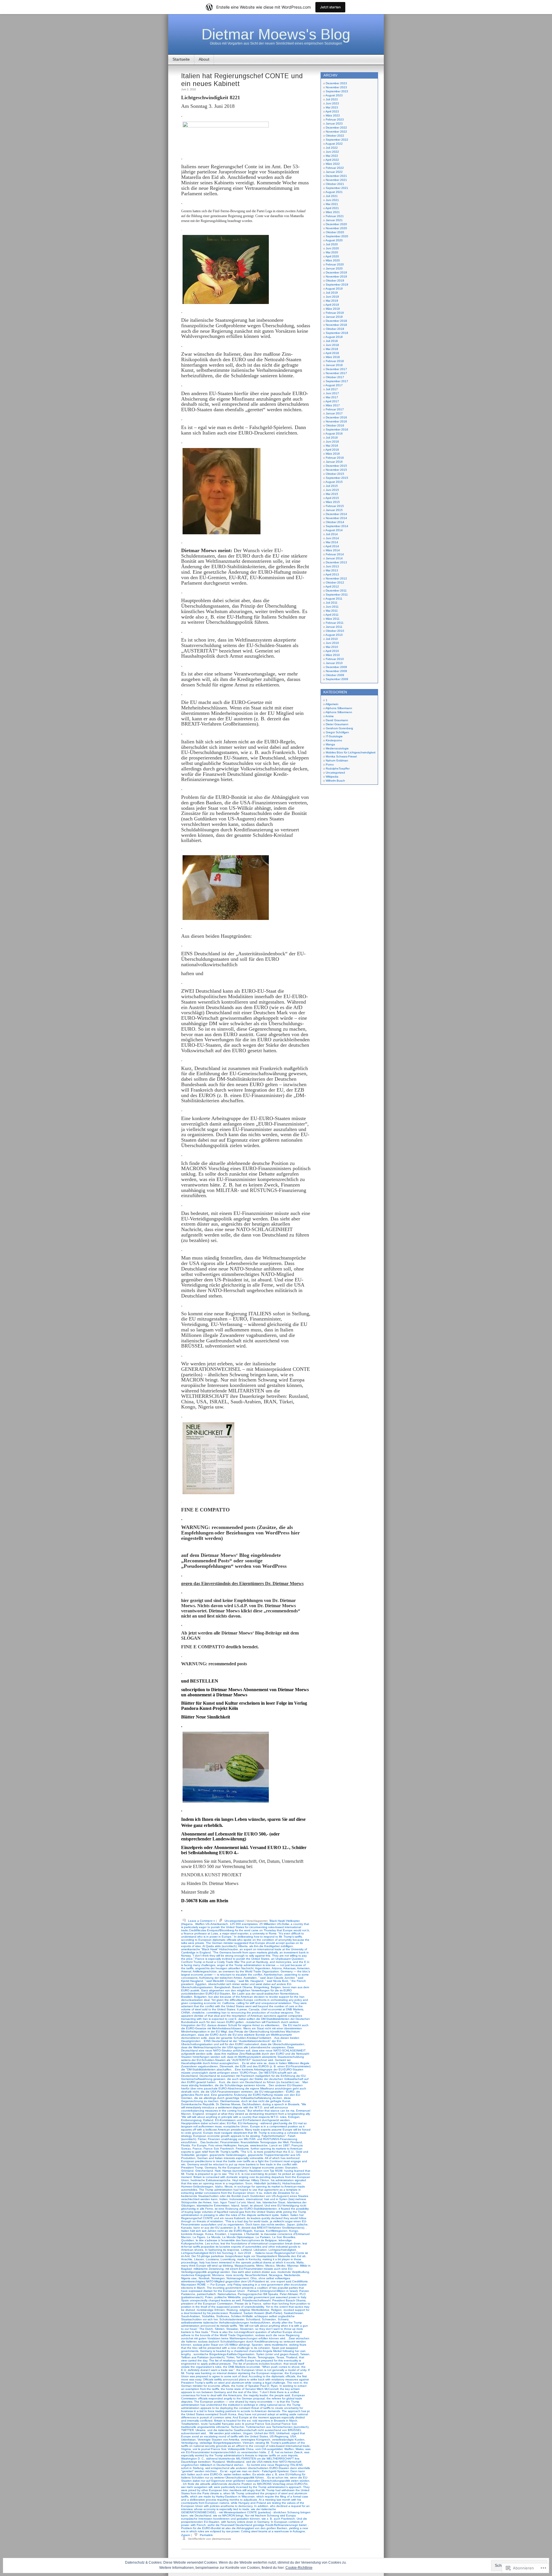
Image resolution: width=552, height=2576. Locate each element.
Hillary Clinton (260, 2180)
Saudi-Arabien (191, 2316)
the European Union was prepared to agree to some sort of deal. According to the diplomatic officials (242, 2375)
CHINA (186, 2013)
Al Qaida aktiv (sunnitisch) (220, 1946)
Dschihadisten (251, 2104)
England (198, 2114)
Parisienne (188, 2294)
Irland (251, 2202)
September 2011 (337, 595)
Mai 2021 (332, 204)
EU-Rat (232, 2123)
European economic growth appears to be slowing (227, 2136)
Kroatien (221, 2234)
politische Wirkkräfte (228, 2297)
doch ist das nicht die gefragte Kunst (266, 2101)
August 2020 (334, 240)
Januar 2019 (334, 317)
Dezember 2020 (336, 224)
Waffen (289, 2449)
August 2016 (334, 434)
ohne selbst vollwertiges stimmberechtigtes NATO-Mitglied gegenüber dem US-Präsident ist (236, 2280)
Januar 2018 (334, 365)
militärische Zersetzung (209, 2269)
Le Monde (214, 2237)
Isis (259, 2202)
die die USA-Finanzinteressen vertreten (227, 2092)
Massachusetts (245, 2266)
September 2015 (337, 478)
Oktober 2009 (335, 675)
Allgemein (332, 704)
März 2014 (333, 550)
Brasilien (187, 1997)
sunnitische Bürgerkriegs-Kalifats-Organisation (224, 2354)
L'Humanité (252, 2234)
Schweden (269, 2319)
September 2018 (337, 333)
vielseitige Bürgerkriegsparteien (220, 2443)
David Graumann (337, 720)
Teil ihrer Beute (246, 2357)
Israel (245, 2205)
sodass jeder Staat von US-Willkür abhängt (221, 2345)
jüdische (302, 2224)
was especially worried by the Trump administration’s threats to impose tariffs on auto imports (245, 2454)
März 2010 (333, 655)
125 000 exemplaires (244, 1924)
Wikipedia (332, 777)
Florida (186, 2145)
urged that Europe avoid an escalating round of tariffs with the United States (243, 2435)
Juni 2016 (332, 442)
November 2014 (336, 518)
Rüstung (232, 2310)
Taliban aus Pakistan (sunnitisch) (203, 2357)
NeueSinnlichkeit (256, 2275)
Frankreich (227, 2149)
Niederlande (292, 2275)
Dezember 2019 (336, 272)
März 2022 (333, 164)
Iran (216, 2202)
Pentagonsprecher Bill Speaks (258, 2294)
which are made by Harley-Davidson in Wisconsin (222, 2496)
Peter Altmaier (289, 2294)
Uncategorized (234, 1921)
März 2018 (333, 357)
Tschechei (237, 2427)
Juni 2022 (332, 152)
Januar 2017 (334, 413)
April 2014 (332, 546)
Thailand (292, 2357)
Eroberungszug (191, 2120)
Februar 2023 (335, 119)
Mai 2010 (332, 647)
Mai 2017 (332, 397)
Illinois (229, 2186)
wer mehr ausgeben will (197, 2487)
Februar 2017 (335, 409)
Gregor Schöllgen (337, 732)
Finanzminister (230, 2142)
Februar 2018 (335, 361)
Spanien (257, 2345)
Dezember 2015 (336, 466)
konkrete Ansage (192, 2234)
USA (293, 2436)
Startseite (181, 59)
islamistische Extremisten (213, 2205)
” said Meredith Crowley (220, 1981)
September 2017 (337, 381)
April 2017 (332, 401)
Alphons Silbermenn (339, 712)
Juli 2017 (332, 389)
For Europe (199, 2145)
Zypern (186, 2535)
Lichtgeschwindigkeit (282, 2250)
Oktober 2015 (335, 474)
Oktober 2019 (335, 281)
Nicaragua (276, 2275)
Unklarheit (283, 2433)
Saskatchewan (294, 2313)
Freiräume (242, 2149)
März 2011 (333, 619)
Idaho (219, 2186)
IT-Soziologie (334, 736)
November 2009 (336, 671)
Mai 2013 (332, 570)
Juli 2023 (332, 99)
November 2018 (336, 325)
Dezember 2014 (336, 514)
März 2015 (333, 502)
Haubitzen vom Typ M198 (266, 2171)
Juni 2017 (332, 393)
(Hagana (187, 1924)
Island (235, 2205)
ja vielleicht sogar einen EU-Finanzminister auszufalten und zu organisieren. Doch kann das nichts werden (244, 2223)
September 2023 (337, 91)
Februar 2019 (335, 313)
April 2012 (332, 586)
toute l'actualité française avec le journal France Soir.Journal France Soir (249, 2424)
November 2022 (336, 132)
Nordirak (204, 2278)
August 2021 (334, 192)
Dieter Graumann (337, 724)
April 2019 (332, 305)
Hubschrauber (292, 2183)
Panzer (304, 2291)
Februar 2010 (335, 659)
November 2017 (336, 373)
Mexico (270, 2266)
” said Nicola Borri (277, 1981)
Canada (254, 2009)
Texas (280, 2357)
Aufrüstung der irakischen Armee (221, 1978)
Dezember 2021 (336, 176)
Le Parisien (263, 2237)
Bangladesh (223, 1987)
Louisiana (212, 2259)
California (228, 2003)
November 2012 (336, 578)
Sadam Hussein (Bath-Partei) (263, 2313)
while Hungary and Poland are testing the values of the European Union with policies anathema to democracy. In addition (243, 2504)
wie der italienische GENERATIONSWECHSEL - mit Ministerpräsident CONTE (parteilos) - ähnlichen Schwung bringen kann (246, 2512)
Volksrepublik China (241, 2449)
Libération (260, 2250)
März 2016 (333, 454)
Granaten (291, 2168)
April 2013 (332, 574)
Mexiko (281, 2266)
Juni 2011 (332, 607)
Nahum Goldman (337, 760)
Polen (209, 2297)
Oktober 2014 (335, 522)
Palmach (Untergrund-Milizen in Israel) (273, 2291)
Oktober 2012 (335, 582)
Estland (208, 2120)
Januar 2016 (334, 462)
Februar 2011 (335, 623)
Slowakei (232, 2329)
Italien (285, 2215)
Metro (260, 2266)
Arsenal (186, 1971)
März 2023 (333, 115)
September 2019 (337, 285)
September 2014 (337, 526)
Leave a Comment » (202, 1921)
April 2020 (332, 256)
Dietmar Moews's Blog (276, 34)
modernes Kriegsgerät (196, 2275)
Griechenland (204, 2171)
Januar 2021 (334, 220)
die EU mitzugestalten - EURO (274, 2092)
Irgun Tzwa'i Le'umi (233, 2202)
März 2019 (333, 309)
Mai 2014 (332, 542)
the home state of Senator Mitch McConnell (250, 2389)
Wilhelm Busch (335, 781)
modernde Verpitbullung (293, 2272)
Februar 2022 (335, 168)
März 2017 (333, 405)
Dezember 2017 (336, 369)
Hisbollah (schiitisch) (267, 2183)
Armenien (303, 1968)
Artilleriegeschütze (205, 1971)
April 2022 (332, 160)
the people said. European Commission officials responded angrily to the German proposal (243, 2397)
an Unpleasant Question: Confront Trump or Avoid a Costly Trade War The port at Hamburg (243, 1960)
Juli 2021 (332, 196)
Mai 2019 (332, 301)
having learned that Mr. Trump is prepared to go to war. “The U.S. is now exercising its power (246, 2172)
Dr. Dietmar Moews (228, 2104)
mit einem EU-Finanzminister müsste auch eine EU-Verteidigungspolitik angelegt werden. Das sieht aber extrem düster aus (237, 2270)
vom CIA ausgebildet (269, 2449)
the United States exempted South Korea (209, 2414)
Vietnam (248, 2443)
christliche (198, 2013)
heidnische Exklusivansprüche (211, 2180)
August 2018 (334, 337)
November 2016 (336, 421)
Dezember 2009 (336, 667)
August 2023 (334, 95)
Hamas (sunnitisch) (235, 2171)
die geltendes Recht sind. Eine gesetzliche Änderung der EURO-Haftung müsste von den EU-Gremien (241, 2095)
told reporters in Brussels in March (275, 2421)
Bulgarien (200, 1997)
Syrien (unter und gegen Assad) (277, 2354)
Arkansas (289, 1968)
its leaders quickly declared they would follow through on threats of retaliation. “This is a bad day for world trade (244, 2220)
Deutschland (189, 2076)
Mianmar (293, 2266)
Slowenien (247, 2329)
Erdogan (294, 2117)
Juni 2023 (332, 103)
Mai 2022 (332, 156)
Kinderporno (334, 740)
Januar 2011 (334, 627)
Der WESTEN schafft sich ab (278, 2073)
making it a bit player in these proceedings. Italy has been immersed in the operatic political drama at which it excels (241, 2261)
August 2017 (334, 385)
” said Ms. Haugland (250, 1981)
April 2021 (332, 208)
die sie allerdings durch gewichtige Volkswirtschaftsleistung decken (238, 2098)
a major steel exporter (234, 1933)
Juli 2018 (332, 341)
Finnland (296, 2142)
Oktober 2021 (335, 184)
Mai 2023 (332, 107)
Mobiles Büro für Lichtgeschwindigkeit (351, 752)
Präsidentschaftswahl (256, 2300)
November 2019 (336, 276)
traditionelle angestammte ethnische (205, 2427)
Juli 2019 (332, 293)
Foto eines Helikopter (222, 2145)
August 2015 (334, 482)
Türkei (230, 2357)
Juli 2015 (332, 486)
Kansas (259, 2231)
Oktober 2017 (335, 377)
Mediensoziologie (337, 748)
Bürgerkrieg (261, 1987)
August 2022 (334, 144)
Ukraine (201, 2430)
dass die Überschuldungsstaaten (282, 2044)
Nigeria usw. (189, 2278)
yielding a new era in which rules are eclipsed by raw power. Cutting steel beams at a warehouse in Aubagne (245, 2530)
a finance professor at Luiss (200, 1933)
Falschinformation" (274, 2136)
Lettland (246, 2250)
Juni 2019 (332, 297)
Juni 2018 (332, 345)
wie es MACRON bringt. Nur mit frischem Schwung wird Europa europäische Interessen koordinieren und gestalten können (238, 2517)
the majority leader (256, 2395)
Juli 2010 (332, 639)
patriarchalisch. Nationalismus (216, 2294)
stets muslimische (276, 2345)
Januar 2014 (334, 558)
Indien (224, 2199)
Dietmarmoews (230, 2101)
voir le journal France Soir (209, 2449)
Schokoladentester (232, 2319)
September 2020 (337, 236)
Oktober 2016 (335, 425)
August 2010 (334, 635)
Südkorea (223, 2316)
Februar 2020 (335, 264)
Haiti (218, 2171)
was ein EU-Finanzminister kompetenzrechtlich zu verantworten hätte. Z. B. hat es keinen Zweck (246, 2451)
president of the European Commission (207, 2304)
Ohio (254, 2278)
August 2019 (334, 289)
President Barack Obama (289, 2300)
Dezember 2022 (336, 128)
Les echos (212, 2243)
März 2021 (333, 212)
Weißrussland (235, 2462)
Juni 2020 (332, 248)
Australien (250, 1978)
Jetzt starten (330, 7)
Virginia (186, 2449)
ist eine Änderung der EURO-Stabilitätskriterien (246, 2209)
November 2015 (336, 470)
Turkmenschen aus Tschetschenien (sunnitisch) (277, 2427)
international (254, 2199)
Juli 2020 (332, 244)
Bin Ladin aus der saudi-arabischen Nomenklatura (265, 1994)
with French (198, 2525)
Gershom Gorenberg (339, 728)
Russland (236, 2313)
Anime (330, 716)
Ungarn (248, 2433)
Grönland (187, 2171)
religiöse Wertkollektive (254, 2310)
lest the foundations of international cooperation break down (261, 2243)
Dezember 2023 (336, 83)
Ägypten (201, 1984)
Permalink (206, 2535)
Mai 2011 (332, 611)
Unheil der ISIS (264, 2433)
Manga (330, 744)
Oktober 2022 (335, 136)
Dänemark (226, 2066)
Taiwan (305, 2354)
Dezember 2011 (336, 591)
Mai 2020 (332, 252)
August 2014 (334, 530)
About (204, 59)
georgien (202, 2155)
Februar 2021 (335, 216)
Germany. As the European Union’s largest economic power (244, 2168)
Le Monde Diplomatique (238, 2237)
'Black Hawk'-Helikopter (284, 1921)
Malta (300, 2262)
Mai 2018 (332, 349)
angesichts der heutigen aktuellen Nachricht (224, 1968)
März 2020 (333, 260)
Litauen (199, 2259)
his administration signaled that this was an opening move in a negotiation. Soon (244, 2182)
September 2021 (337, 188)
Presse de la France (248, 2304)
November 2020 (336, 228)
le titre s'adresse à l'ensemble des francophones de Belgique (236, 2240)
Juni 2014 (332, 538)
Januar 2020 (334, 268)
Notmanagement (238, 2278)
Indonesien (237, 2199)
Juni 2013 (332, 566)
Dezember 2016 (336, 417)
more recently (234, 2275)
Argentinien (263, 1968)
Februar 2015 (335, 506)
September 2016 (337, 429)
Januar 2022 (334, 172)
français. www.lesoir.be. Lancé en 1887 (264, 2145)
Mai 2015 (332, 494)
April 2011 (332, 615)
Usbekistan (188, 2440)
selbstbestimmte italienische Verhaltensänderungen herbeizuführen (226, 2323)
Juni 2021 (332, 200)
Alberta (243, 1946)
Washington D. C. (193, 2459)
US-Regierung (279, 2436)
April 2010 (332, 651)
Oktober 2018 (335, 329)
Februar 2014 (335, 554)
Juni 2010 (332, 643)
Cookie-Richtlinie (299, 2568)
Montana (218, 2275)
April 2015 (332, 498)
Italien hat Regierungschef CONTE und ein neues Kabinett (242, 2217)
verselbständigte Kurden (288, 2440)
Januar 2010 (334, 663)
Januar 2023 (334, 124)
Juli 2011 (332, 603)
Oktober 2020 (335, 232)
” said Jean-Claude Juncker (276, 1978)
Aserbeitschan (273, 1975)
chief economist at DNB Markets (282, 2009)
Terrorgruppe (266, 2357)
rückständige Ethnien (211, 2310)
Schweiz (283, 2319)
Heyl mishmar (241, 2180)
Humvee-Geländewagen (197, 2186)
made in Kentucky (249, 2259)
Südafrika (208, 2316)
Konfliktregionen (277, 2231)
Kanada (186, 2228)
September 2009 (337, 679)
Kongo (294, 2231)
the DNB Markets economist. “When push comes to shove (261, 2367)
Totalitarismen (190, 2424)
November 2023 (336, 87)
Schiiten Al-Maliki (242, 2316)
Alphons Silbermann (339, 708)
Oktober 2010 (335, 631)
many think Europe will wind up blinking (207, 2266)
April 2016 (332, 450)
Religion (276, 2310)
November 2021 (336, 180)
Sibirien (220, 2329)
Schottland (253, 2319)
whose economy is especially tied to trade (222, 2509)
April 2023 (332, 111)
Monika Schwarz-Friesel (341, 756)
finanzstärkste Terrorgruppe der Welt (265, 2142)
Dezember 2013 (336, 562)
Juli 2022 (332, 148)
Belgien (276, 1987)
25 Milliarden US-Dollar (274, 1924)
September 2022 (337, 140)
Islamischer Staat (274, 2202)
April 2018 (332, 353)
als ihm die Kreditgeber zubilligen (271, 1946)
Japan (291, 2224)
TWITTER (187, 2430)
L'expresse (235, 2234)
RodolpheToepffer (338, 769)
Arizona (277, 1968)
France (197, 2149)
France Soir (211, 2149)
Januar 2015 (334, 510)
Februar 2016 (335, 458)
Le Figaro (199, 2237)
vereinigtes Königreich (256, 2440)
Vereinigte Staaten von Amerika (218, 2440)
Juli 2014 (332, 534)
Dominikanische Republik (198, 2104)
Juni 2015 (332, 490)
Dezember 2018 (336, 321)
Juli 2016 (332, 438)
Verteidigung (189, 2443)
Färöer (202, 2139)
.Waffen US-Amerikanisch (211, 1924)
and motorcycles (280, 1962)
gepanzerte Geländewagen (228, 2155)
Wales (300, 2449)
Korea (209, 2234)
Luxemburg (228, 2259)
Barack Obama (242, 1987)
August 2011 (334, 599)
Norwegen (218, 2278)
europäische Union (236, 2126)
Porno (330, 764)
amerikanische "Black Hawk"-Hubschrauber (209, 1949)
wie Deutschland (200, 2515)
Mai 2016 (332, 446)
